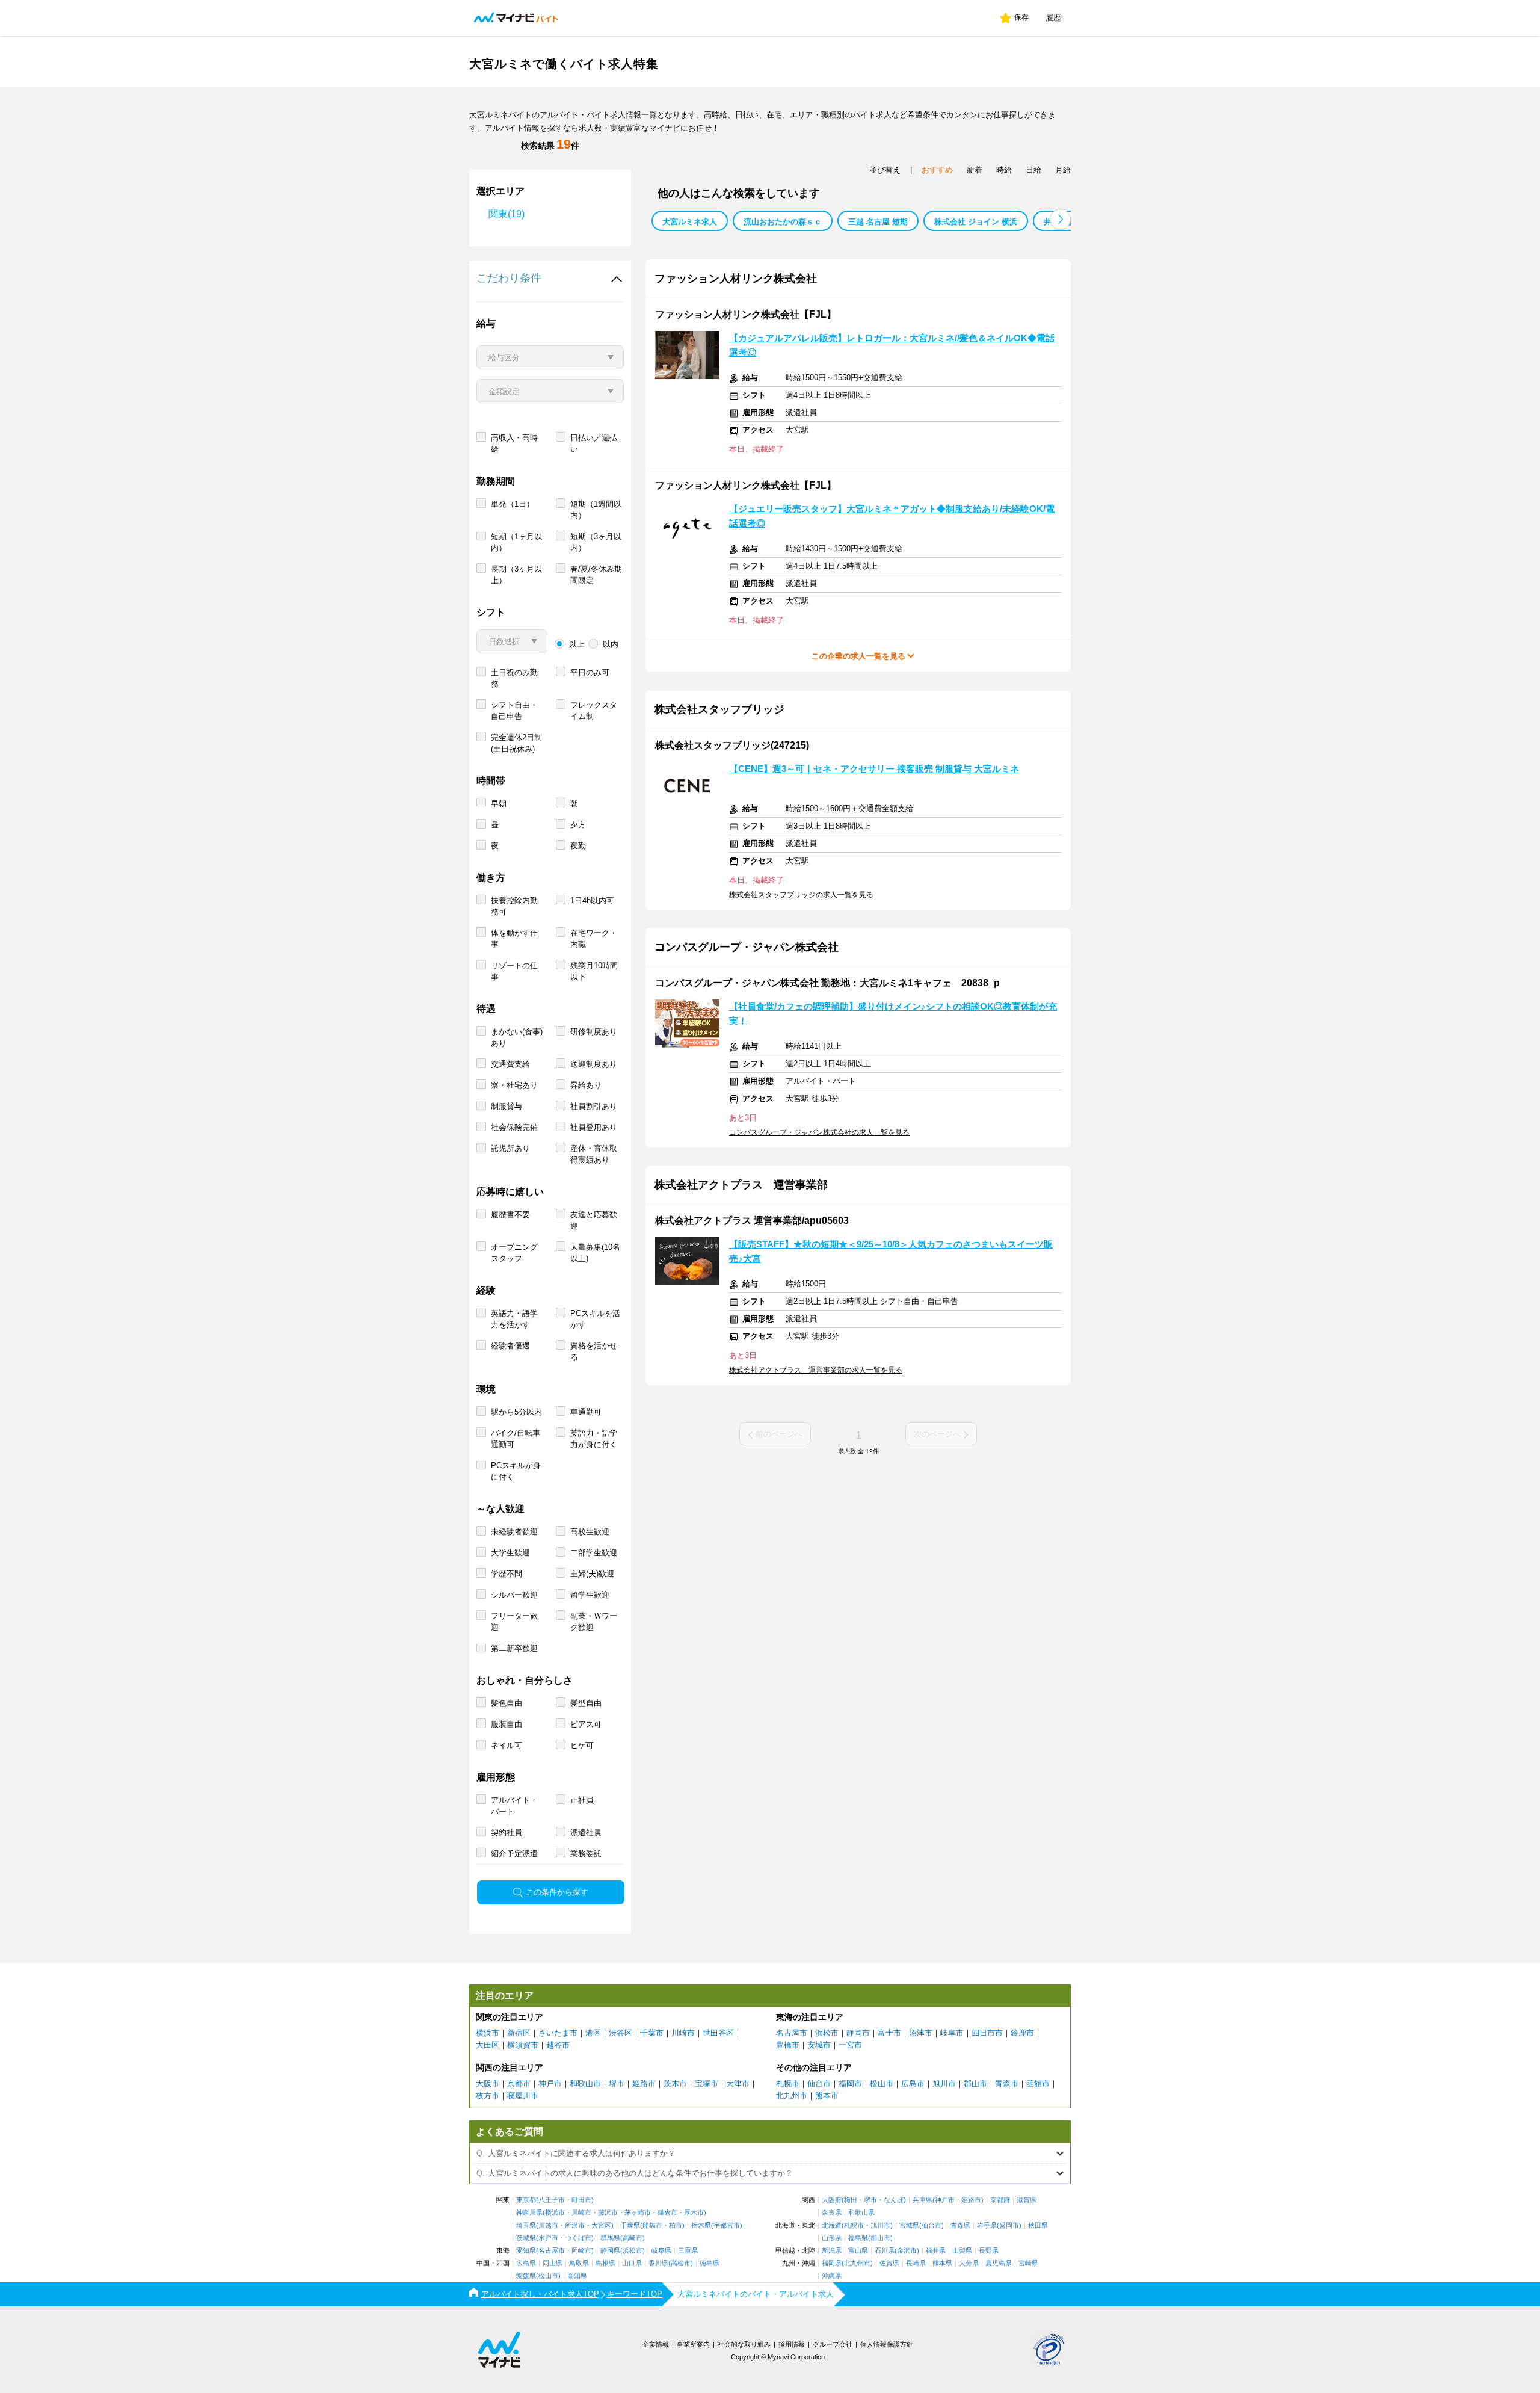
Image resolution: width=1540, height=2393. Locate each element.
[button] (1060, 219)
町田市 (581, 2200)
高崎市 (633, 2238)
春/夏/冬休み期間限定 (596, 575)
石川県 (885, 2251)
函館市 (1038, 2083)
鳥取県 (579, 2263)
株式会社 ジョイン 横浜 (976, 222)
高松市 (681, 2263)
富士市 (889, 2033)
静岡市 (858, 2033)
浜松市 (827, 2033)
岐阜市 (952, 2033)
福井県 (936, 2251)
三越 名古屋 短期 (878, 222)
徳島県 (710, 2263)
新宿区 (519, 2033)
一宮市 (850, 2045)
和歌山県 (861, 2213)
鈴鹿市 (1022, 2033)
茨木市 (675, 2083)
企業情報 (656, 2344)
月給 (1063, 170)
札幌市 (788, 2083)
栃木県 (701, 2225)
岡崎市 (581, 2251)
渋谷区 (621, 2033)
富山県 (858, 2251)
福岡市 (850, 2083)
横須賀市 (523, 2045)
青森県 (960, 2225)
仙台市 (819, 2083)
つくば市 (578, 2238)
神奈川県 (529, 2213)
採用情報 (792, 2344)
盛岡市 (1009, 2225)
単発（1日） (513, 504)
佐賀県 (889, 2263)
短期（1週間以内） (596, 510)
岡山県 (553, 2263)
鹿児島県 (999, 2263)
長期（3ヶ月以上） (516, 575)
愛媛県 (526, 2276)
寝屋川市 (523, 2095)
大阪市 (488, 2083)
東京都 (526, 2200)
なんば (894, 2200)
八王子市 (552, 2200)
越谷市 (558, 2045)
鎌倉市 (667, 2213)
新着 (975, 170)
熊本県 (942, 2263)
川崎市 (683, 2033)
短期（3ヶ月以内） (596, 542)
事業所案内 (693, 2344)
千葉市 (652, 2033)
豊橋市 (788, 2045)
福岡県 (832, 2263)
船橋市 (652, 2225)
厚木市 (694, 2213)
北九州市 (792, 2095)
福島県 (858, 2238)
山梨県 (962, 2251)
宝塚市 (707, 2083)
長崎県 (916, 2263)
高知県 (577, 2276)
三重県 (688, 2251)
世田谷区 (718, 2033)
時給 (1004, 170)
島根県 (605, 2263)
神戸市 (550, 2083)
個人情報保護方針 (887, 2344)
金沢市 (907, 2251)
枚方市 (488, 2095)
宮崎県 (1028, 2263)
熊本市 (827, 2095)
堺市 (617, 2083)
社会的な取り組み (744, 2344)
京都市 (519, 2083)
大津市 (738, 2083)
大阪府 (832, 2200)
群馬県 (610, 2238)
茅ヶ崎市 (638, 2213)
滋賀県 (1027, 2200)
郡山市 (975, 2083)
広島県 (526, 2263)
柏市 (676, 2225)
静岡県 (610, 2251)
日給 (1033, 170)
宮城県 (909, 2225)
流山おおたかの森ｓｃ (783, 222)
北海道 (832, 2225)
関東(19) (507, 214)
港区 (593, 2033)
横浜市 (488, 2033)
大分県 (969, 2263)
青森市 (1007, 2083)
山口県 (632, 2263)
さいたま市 (558, 2033)
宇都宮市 (727, 2225)
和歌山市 (585, 2083)
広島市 (913, 2083)
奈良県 (832, 2213)
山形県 (832, 2238)
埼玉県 (526, 2225)
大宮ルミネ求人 (690, 222)
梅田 (851, 2200)
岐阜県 (661, 2251)
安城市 (819, 2045)
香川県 (658, 2263)
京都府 (1000, 2200)
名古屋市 (792, 2033)
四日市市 (987, 2033)
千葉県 (630, 2225)
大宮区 (601, 2225)
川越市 (548, 2225)
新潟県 (832, 2251)
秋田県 (1038, 2225)
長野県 (989, 2251)
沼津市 (921, 2033)
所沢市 (575, 2225)
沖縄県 (832, 2276)
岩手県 (987, 2225)
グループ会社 (833, 2344)
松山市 (882, 2083)
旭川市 (944, 2083)
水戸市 (548, 2238)
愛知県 (526, 2251)
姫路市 (644, 2083)
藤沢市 (608, 2213)
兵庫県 (922, 2200)
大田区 (488, 2045)
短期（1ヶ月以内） (516, 542)
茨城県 (526, 2238)
